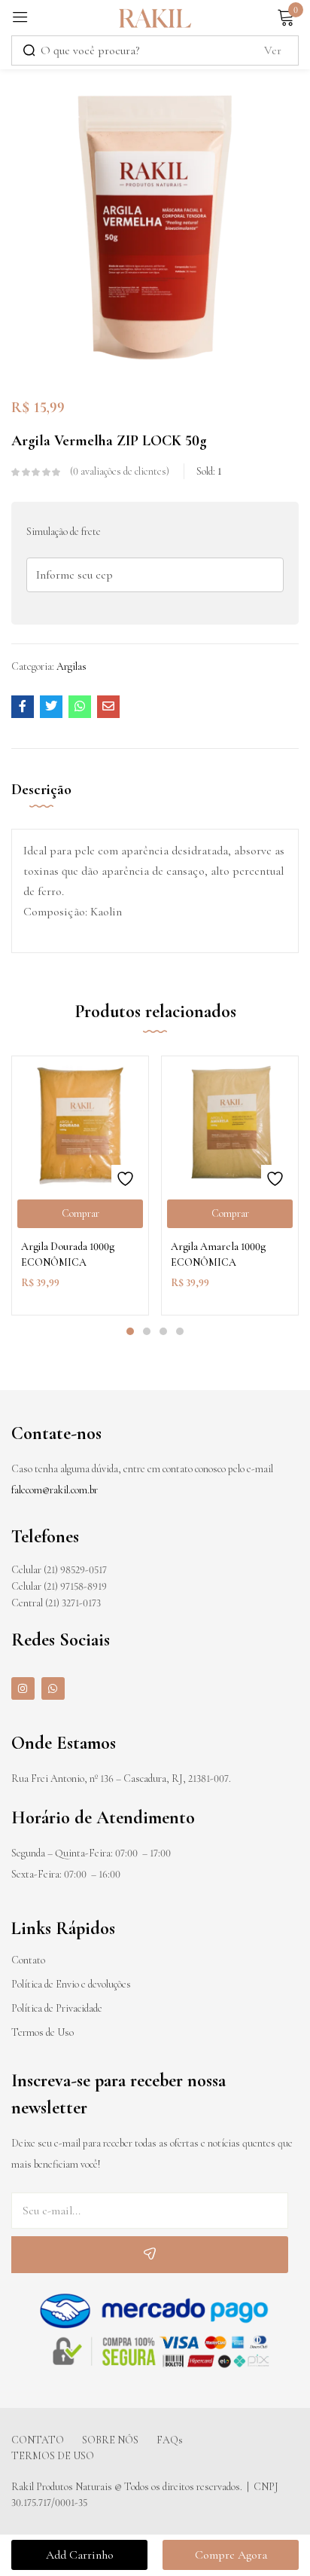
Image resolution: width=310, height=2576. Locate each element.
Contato (28, 1960)
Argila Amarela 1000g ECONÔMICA (218, 1254)
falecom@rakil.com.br (55, 1490)
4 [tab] (180, 1331)
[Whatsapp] (53, 1689)
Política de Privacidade (57, 2008)
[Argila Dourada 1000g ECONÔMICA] (80, 1125)
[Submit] (150, 2255)
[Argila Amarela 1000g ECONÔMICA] (230, 1125)
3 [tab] (163, 1331)
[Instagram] (23, 1689)
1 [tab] (130, 1331)
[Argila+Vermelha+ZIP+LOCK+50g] (51, 707)
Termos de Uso (43, 2032)
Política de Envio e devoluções (71, 1984)
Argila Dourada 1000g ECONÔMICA (68, 1254)
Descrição (41, 790)
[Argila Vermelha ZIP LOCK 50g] (23, 707)
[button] (80, 1214)
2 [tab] (147, 1331)
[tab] (47, 802)
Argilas (71, 666)
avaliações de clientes (120, 471)
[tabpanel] (80, 1186)
